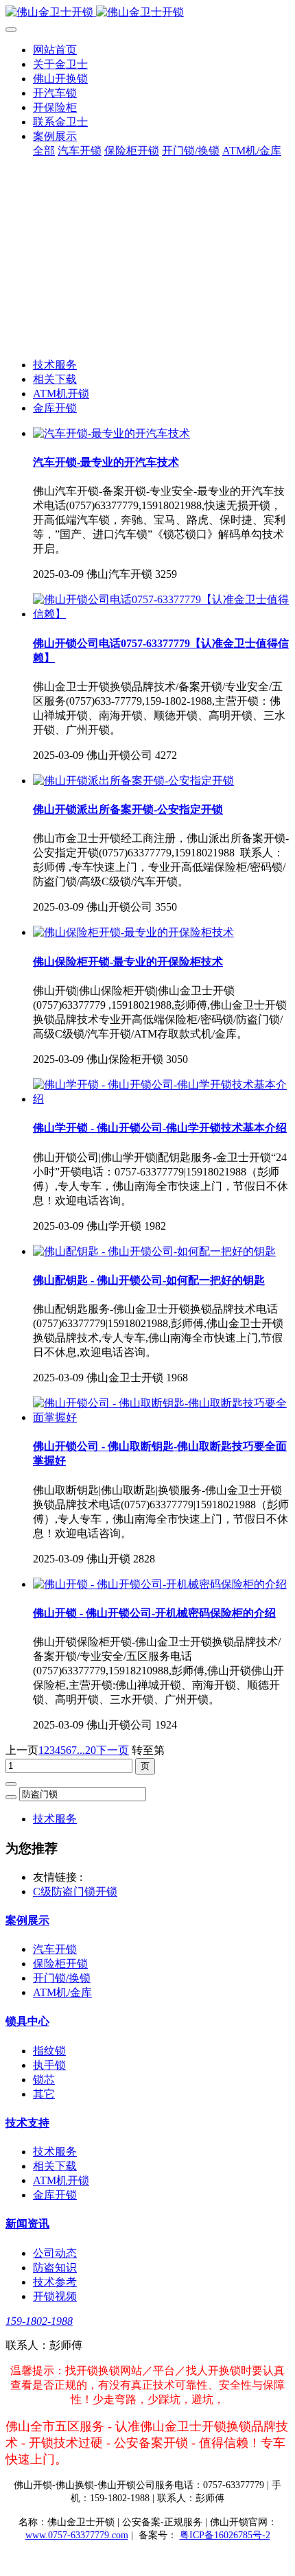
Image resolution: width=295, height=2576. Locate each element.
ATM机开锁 (61, 394)
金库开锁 (55, 408)
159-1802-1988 (39, 2321)
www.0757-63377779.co (77, 2535)
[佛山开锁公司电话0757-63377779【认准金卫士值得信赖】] (161, 614)
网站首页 (55, 50)
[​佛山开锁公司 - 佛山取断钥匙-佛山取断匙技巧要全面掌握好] (161, 1417)
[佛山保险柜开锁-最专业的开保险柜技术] (133, 932)
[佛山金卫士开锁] (147, 13)
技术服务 (55, 365)
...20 (86, 1750)
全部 (44, 151)
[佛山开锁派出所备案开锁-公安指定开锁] (133, 781)
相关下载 (55, 379)
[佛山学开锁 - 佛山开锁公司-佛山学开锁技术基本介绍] (161, 1099)
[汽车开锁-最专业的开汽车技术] (111, 433)
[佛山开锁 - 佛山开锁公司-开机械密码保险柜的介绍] (160, 1584)
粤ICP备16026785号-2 (225, 2535)
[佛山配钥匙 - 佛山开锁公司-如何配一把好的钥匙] (154, 1251)
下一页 (113, 1750)
